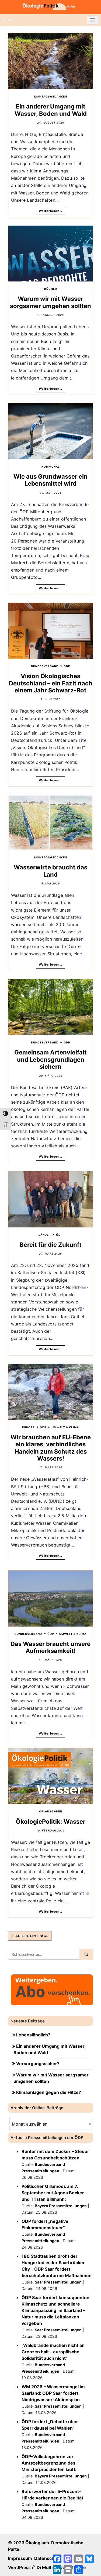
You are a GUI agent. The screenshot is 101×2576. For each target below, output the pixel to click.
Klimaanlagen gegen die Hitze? (49, 2092)
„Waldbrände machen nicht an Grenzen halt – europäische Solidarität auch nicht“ (53, 2352)
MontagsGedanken (51, 96)
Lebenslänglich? (33, 2035)
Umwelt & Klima (65, 1427)
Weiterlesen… (50, 211)
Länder (45, 1235)
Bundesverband (45, 666)
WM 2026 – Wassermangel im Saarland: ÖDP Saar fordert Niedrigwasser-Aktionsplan (53, 2393)
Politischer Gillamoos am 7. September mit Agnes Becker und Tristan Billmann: (53, 2193)
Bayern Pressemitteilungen (61, 2206)
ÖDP (67, 666)
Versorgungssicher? (38, 2064)
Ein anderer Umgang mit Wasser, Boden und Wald (51, 110)
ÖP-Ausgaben (51, 1811)
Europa (28, 1427)
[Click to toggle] (93, 20)
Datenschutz (48, 2558)
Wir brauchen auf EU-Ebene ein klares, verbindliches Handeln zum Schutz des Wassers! (51, 1448)
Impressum (20, 2558)
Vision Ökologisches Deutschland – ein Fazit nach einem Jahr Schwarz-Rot (51, 683)
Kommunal (51, 467)
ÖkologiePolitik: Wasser (51, 1822)
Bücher (51, 289)
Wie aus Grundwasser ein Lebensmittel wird (50, 480)
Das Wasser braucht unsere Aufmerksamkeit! (50, 1647)
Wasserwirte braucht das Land (50, 871)
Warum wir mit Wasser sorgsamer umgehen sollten (50, 302)
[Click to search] (86, 1954)
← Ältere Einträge (30, 1936)
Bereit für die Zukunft (51, 1245)
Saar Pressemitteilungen (58, 2282)
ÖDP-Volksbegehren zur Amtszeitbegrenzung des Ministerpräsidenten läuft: (49, 2463)
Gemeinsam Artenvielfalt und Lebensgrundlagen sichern (50, 1059)
